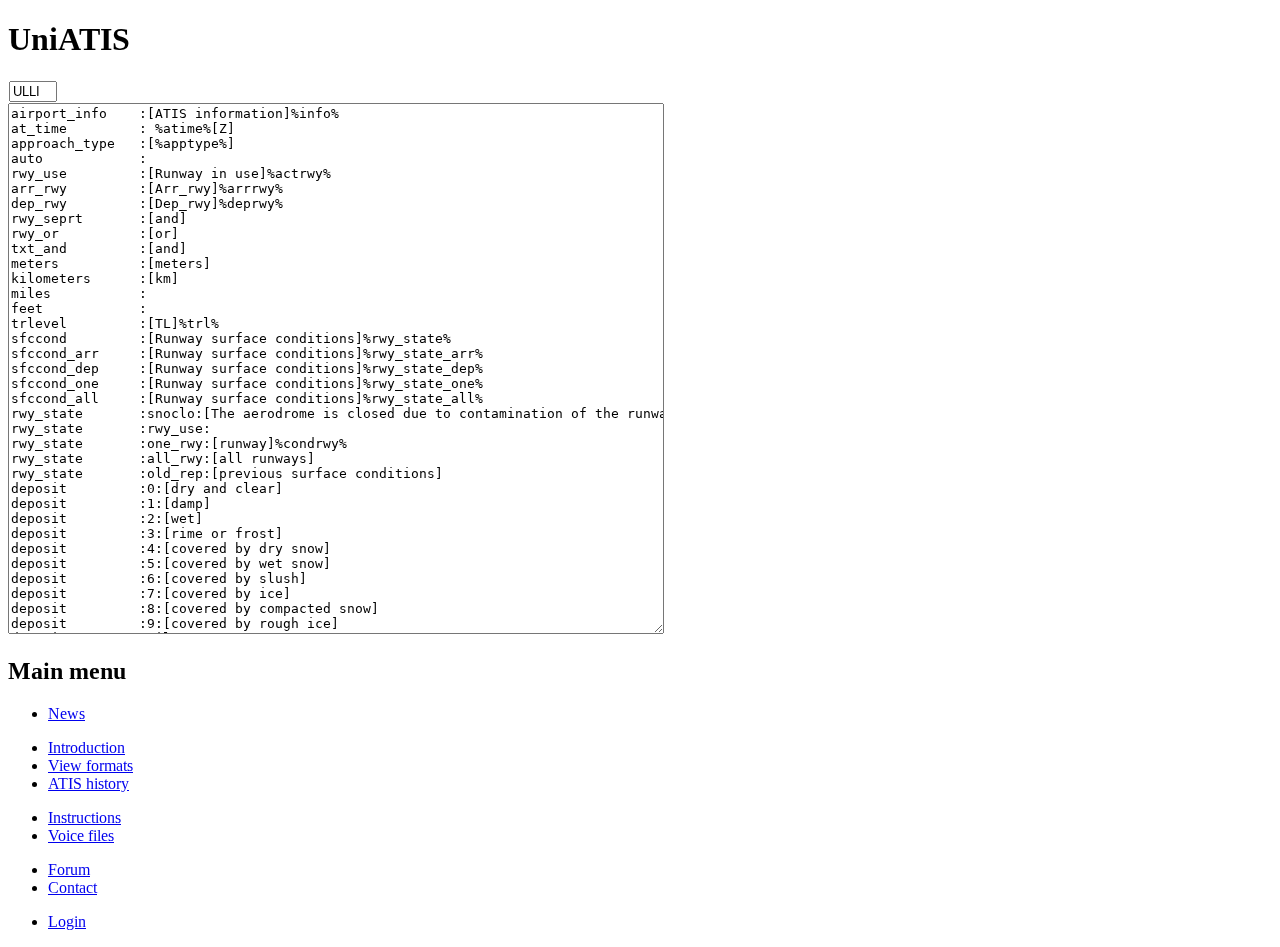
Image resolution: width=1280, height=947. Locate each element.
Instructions (84, 817)
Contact (72, 887)
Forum (69, 869)
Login (67, 921)
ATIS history (88, 783)
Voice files (81, 835)
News (66, 713)
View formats (90, 765)
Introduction (86, 747)
